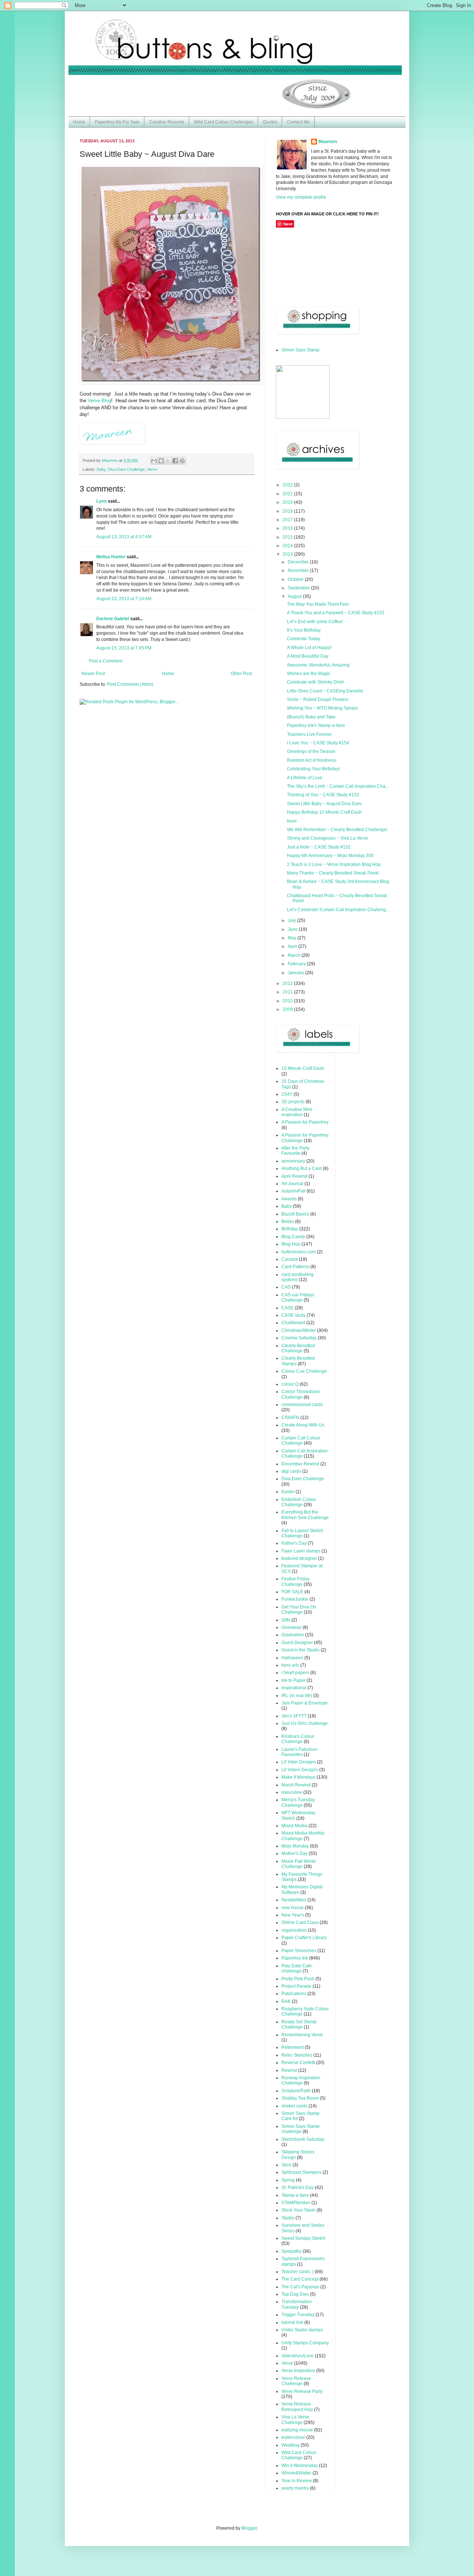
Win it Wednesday (300, 2466)
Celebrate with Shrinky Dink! (316, 682)
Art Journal (292, 1184)
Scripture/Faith (296, 2091)
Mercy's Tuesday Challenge (298, 1802)
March (295, 955)
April (293, 946)
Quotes (270, 122)
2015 (288, 537)
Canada (290, 1259)
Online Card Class (300, 1922)
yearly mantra (295, 2488)
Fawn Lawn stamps (301, 1551)
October (296, 579)
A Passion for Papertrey (305, 1122)
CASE (288, 1308)
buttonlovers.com (299, 1252)
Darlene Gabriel (113, 619)
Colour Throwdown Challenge (301, 1394)
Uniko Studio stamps (302, 2330)
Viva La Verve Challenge (295, 2420)
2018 (288, 511)
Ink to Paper (293, 1680)
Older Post (241, 674)
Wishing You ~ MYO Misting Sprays (322, 708)
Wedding (291, 2445)
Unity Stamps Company (305, 2343)
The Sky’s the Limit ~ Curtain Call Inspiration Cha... (338, 786)
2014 (288, 546)
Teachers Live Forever (309, 734)
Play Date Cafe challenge (297, 1968)
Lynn (101, 501)
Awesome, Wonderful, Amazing (318, 665)
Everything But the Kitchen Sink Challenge (305, 1515)
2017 (288, 520)
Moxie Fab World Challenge (298, 1864)
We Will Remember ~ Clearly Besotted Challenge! (337, 830)
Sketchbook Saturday (303, 2139)
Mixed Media (294, 1826)
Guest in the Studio (301, 1650)
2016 (288, 528)
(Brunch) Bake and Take (311, 717)
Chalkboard (293, 1323)
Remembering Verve (302, 2035)
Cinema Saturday (299, 1338)
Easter (288, 1492)
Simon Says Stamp (301, 350)
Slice (286, 2165)
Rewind (289, 2070)
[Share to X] (168, 461)
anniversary (293, 1161)
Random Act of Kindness (312, 760)
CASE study (293, 1315)
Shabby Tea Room (300, 2098)
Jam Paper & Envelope (305, 1703)
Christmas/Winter (299, 1330)
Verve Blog (99, 401)
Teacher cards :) (298, 2272)
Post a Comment (106, 661)
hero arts (290, 1665)
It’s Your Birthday (304, 630)
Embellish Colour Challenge (299, 1502)
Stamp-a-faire (295, 2195)
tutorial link (292, 2322)
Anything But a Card (302, 1168)
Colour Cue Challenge (304, 1371)
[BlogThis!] (161, 461)
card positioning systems (298, 1277)
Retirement (293, 2047)
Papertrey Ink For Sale (117, 122)
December (299, 562)
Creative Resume (167, 122)
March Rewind (296, 1785)
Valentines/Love (298, 2356)
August (295, 596)
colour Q (290, 1384)
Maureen (328, 142)
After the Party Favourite (296, 1151)
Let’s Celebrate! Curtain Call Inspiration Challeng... (338, 910)
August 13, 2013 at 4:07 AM (124, 537)
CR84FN (290, 1418)
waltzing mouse (297, 2430)
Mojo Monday (295, 1846)
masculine (292, 1792)
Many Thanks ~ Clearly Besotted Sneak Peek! (333, 873)
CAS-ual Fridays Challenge (298, 1297)
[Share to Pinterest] (182, 461)
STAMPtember (296, 2203)
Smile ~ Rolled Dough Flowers (318, 700)
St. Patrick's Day (298, 2188)
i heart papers (295, 1673)
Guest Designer (297, 1643)
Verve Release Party (302, 2391)
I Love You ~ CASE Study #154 (318, 743)
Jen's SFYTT (294, 1716)
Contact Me (298, 122)
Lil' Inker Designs (299, 1762)
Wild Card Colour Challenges (224, 122)
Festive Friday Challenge (296, 1581)
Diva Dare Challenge (126, 469)
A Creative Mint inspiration (297, 1112)
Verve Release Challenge (296, 2381)
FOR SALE (292, 1592)
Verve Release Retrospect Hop (297, 2407)
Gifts (286, 1620)
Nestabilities (294, 1900)
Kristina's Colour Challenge (298, 1739)
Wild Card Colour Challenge (299, 2455)
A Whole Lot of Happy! (309, 648)
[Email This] (154, 461)
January (296, 973)
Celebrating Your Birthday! (313, 769)
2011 (288, 992)
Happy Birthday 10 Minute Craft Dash (324, 812)
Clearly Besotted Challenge (298, 1348)
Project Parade (296, 1986)
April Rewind (294, 1176)
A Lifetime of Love (305, 778)
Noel (292, 821)
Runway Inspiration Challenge (301, 2080)
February (297, 964)
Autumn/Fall (293, 1191)
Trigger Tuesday (298, 2315)
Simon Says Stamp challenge (301, 2129)
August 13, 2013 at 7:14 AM (124, 599)
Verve (152, 469)
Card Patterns (295, 1267)
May (293, 938)
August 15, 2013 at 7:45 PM (124, 648)
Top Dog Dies (295, 2294)
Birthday (290, 1229)
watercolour (293, 2437)
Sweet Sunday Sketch (303, 2238)
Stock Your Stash (298, 2210)
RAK (286, 2001)
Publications (294, 1994)
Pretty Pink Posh (298, 1979)
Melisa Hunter (111, 557)
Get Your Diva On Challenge (299, 1610)
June (293, 929)
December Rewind (300, 1464)
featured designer (299, 1558)
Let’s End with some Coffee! (315, 622)
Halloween (292, 1658)
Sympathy (291, 2251)
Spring (288, 2180)
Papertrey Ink (295, 1958)
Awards (289, 1199)
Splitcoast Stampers (301, 2172)
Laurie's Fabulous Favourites (299, 1752)
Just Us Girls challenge (305, 1723)
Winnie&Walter (296, 2473)
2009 (288, 1009)
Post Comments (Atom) (130, 684)
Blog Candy (293, 1237)
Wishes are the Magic (309, 674)
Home (79, 122)
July (292, 920)
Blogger (249, 2528)
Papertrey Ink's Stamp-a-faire (316, 725)
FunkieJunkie (295, 1599)
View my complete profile (301, 197)
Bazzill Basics (295, 1214)
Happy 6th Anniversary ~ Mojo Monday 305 (330, 856)
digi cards (291, 1471)
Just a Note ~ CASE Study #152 (319, 847)
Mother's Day (295, 1854)
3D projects (293, 1102)
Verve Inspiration (298, 2371)
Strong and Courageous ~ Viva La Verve (328, 838)
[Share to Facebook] (175, 461)
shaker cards (294, 2106)
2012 (288, 983)
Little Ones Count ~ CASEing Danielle (325, 691)
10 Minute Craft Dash (303, 1068)
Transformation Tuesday (297, 2304)
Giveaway (291, 1627)
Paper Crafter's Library (304, 1938)
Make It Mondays (298, 1777)
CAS (286, 1287)
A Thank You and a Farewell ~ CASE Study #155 (336, 613)
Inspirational (294, 1688)
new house (293, 1908)
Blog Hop (291, 1244)
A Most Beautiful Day (308, 656)
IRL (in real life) (297, 1696)
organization (294, 1930)
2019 (288, 502)
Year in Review (297, 2481)
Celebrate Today (304, 639)
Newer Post (93, 674)
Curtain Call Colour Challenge (301, 1441)
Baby (101, 469)
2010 (288, 1001)
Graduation (293, 1635)
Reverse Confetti (298, 2063)
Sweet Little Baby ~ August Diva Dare (324, 804)
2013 (288, 554)
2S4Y (287, 1094)
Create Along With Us (303, 1425)
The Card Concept (300, 2279)
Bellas (288, 1221)
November (299, 571)
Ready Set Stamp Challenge (299, 2024)
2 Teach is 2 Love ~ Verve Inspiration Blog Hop (334, 864)
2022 (288, 485)
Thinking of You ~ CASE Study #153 (323, 795)
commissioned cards (302, 1405)
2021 (288, 494)
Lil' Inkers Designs (300, 1770)
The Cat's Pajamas (300, 2287)
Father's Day (294, 1543)
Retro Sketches (297, 2055)
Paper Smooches (299, 1951)
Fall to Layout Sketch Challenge (302, 1533)
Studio (288, 2218)
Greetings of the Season (311, 751)
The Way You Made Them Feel (318, 604)
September (299, 588)
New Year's (293, 1915)
